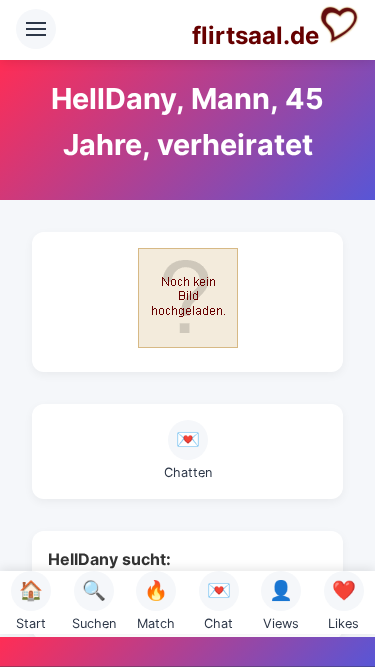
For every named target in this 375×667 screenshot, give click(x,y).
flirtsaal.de (255, 35)
